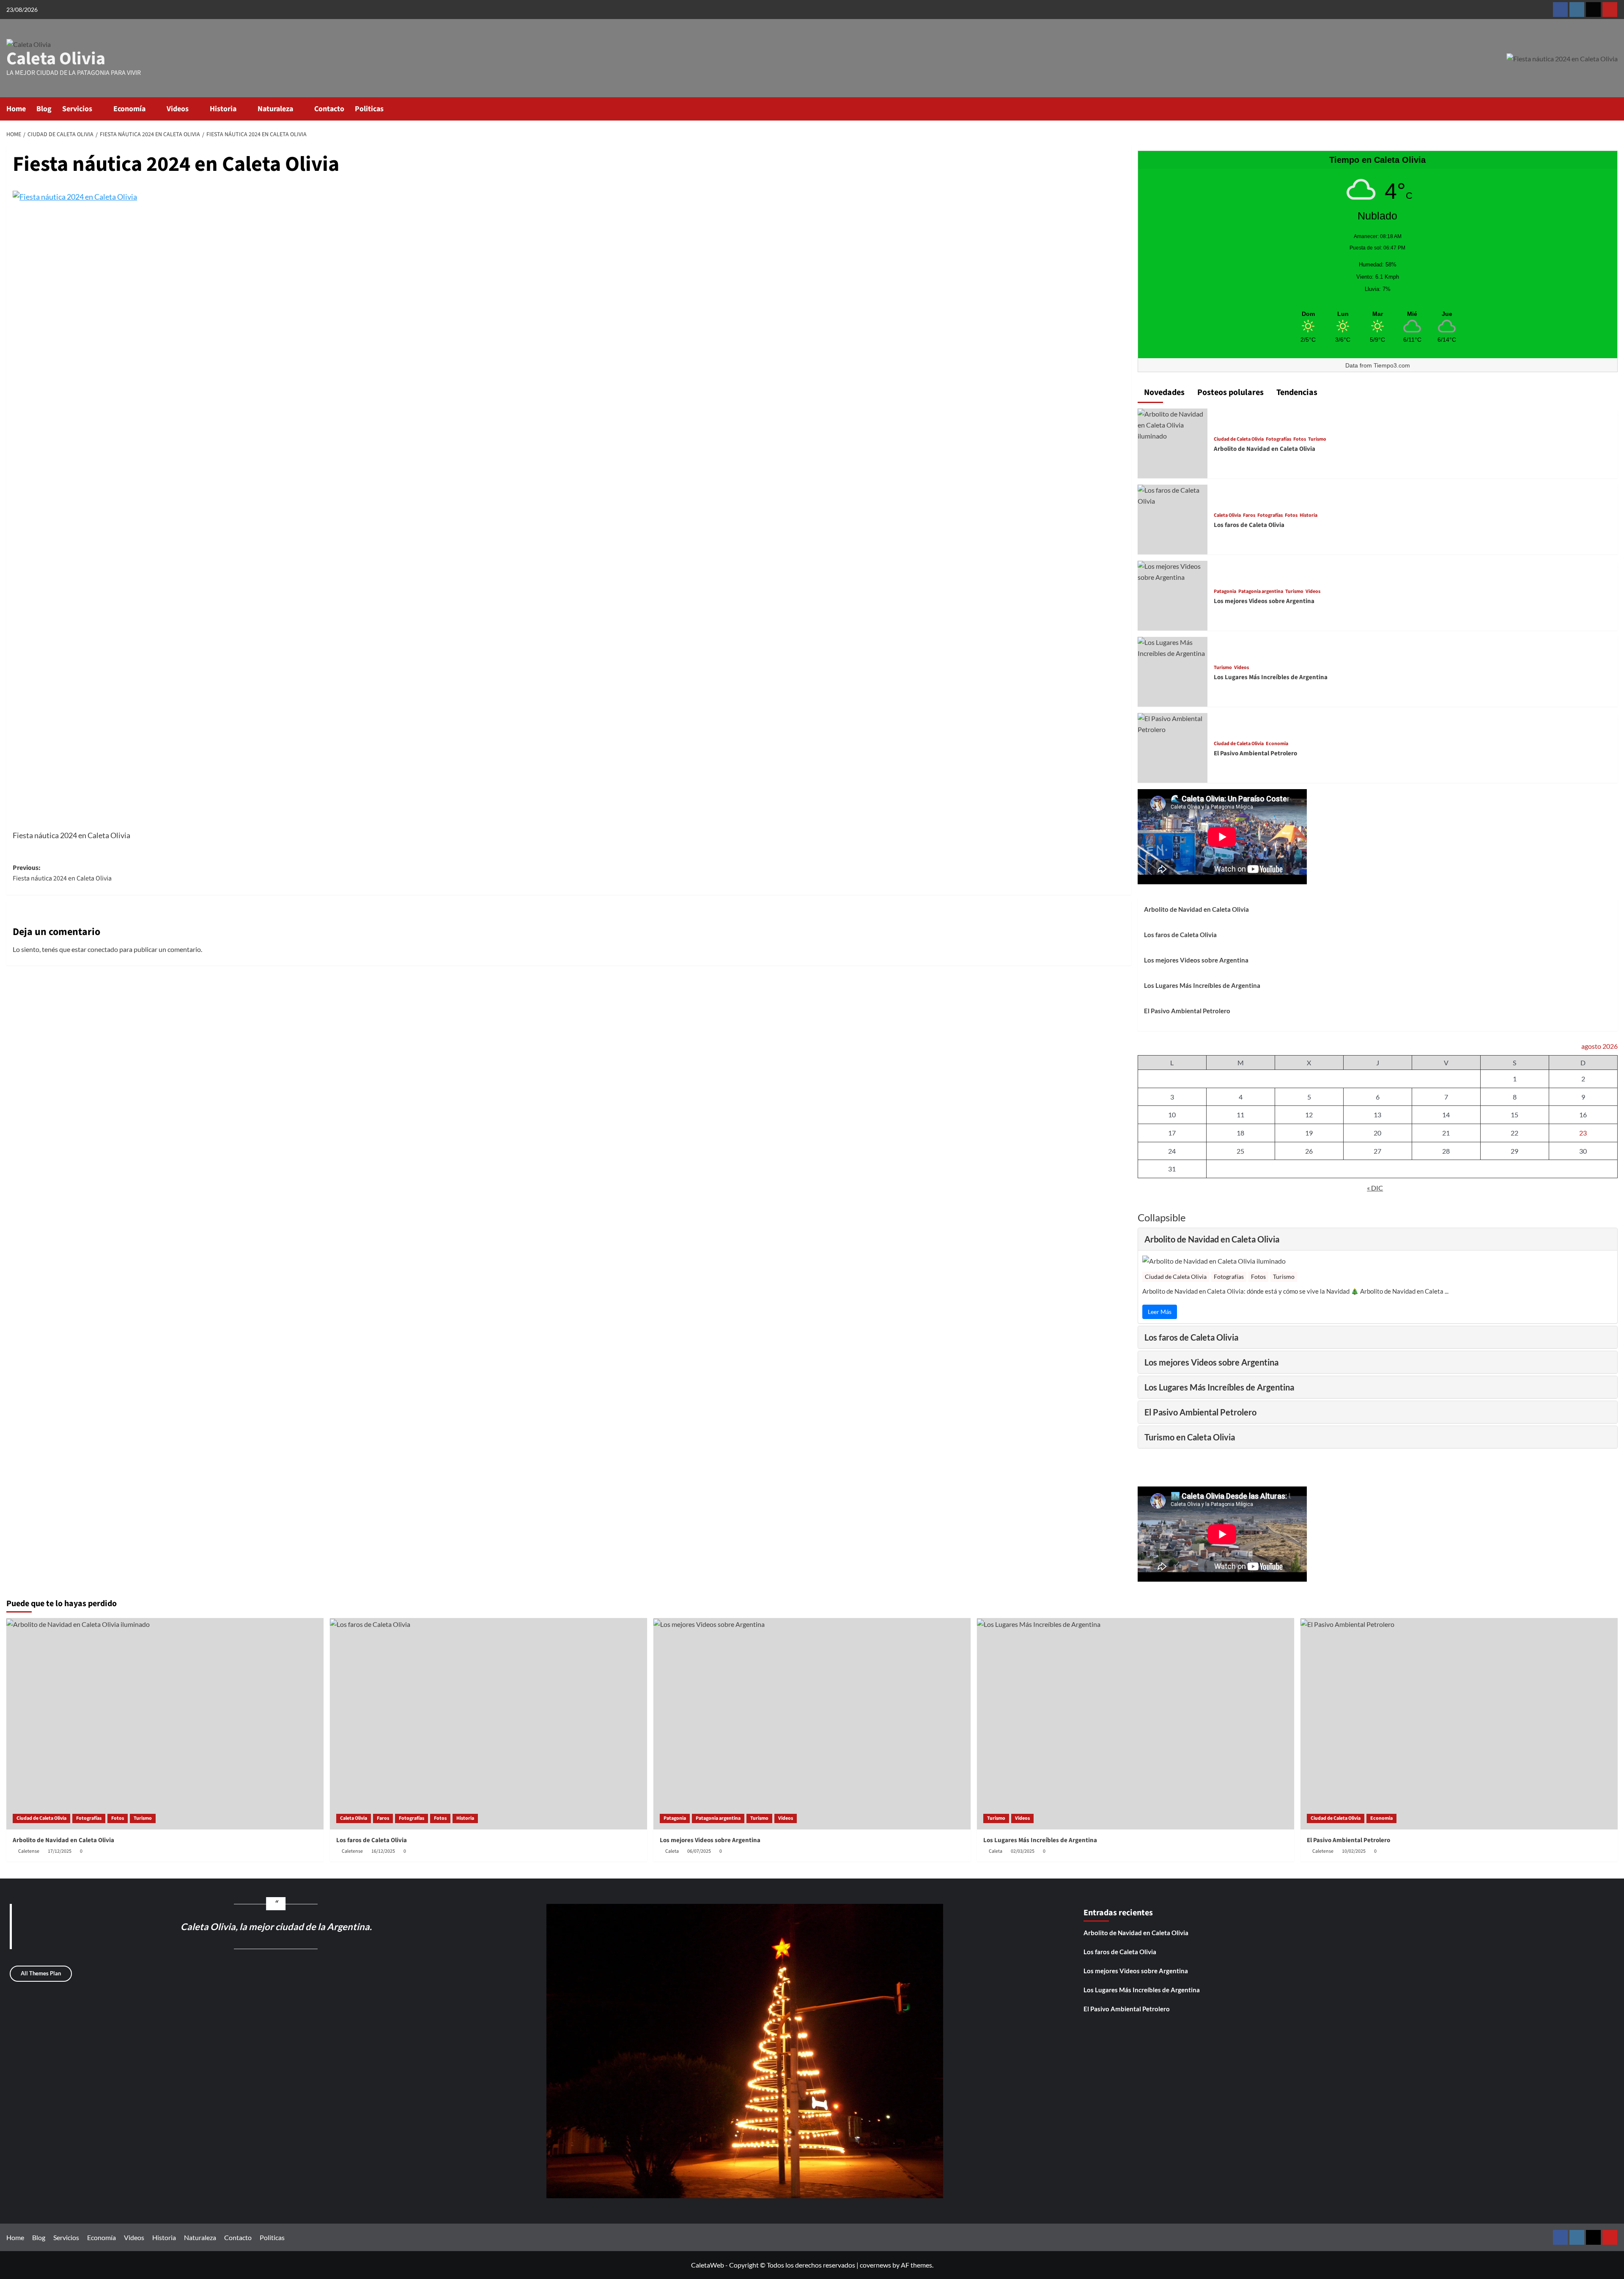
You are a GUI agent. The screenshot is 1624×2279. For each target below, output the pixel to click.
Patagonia (1225, 592)
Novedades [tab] (1163, 392)
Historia (223, 109)
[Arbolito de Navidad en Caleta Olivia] (1173, 424)
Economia (1277, 744)
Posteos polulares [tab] (1230, 392)
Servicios (77, 109)
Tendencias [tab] (1296, 392)
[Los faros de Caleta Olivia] (1173, 495)
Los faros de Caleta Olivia (1249, 525)
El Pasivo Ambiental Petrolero (1255, 753)
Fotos (1300, 439)
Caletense (29, 1851)
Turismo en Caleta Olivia (1190, 1437)
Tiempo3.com (1392, 365)
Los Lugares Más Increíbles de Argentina (1271, 677)
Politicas (369, 109)
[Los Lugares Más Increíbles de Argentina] (1173, 647)
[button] (1612, 109)
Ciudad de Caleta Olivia (1239, 439)
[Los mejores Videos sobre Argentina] (1173, 571)
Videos (178, 109)
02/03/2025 (1023, 1851)
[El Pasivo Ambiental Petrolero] (1173, 723)
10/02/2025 (1354, 1851)
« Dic (1375, 1188)
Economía (129, 109)
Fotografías (1278, 439)
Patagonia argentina (1261, 592)
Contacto (329, 109)
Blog (44, 109)
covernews (875, 2265)
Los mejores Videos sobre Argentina (1264, 601)
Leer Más (1160, 1312)
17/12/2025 (60, 1851)
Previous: (62, 873)
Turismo (1317, 439)
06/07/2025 (699, 1851)
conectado (103, 949)
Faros (1249, 516)
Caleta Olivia (56, 59)
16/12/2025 (383, 1851)
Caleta (672, 1851)
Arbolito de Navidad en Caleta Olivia (1265, 449)
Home (16, 109)
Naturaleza (275, 109)
